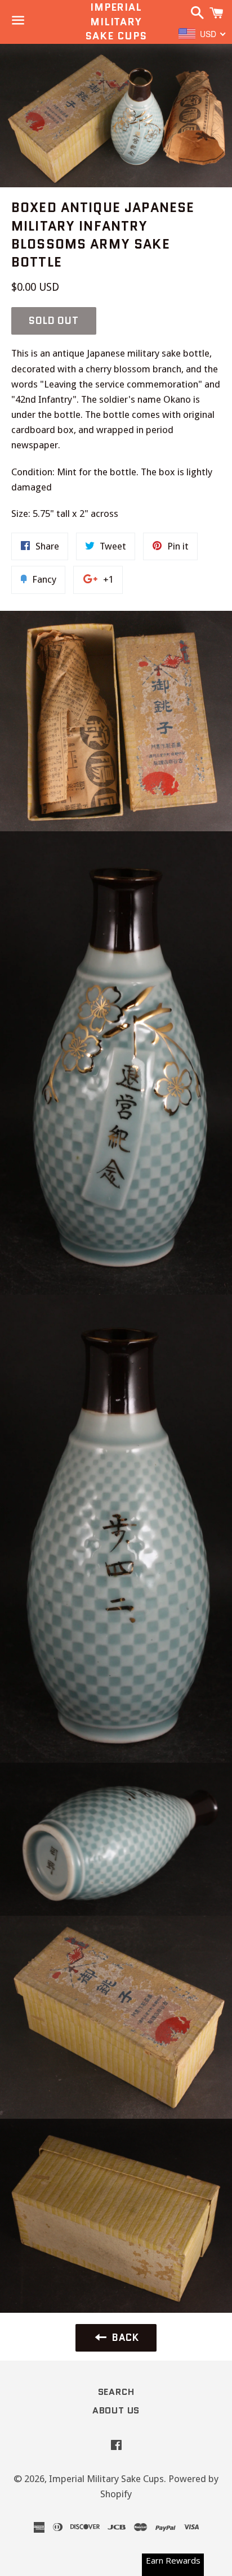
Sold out (54, 321)
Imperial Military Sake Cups (116, 22)
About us (116, 2410)
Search (116, 2392)
